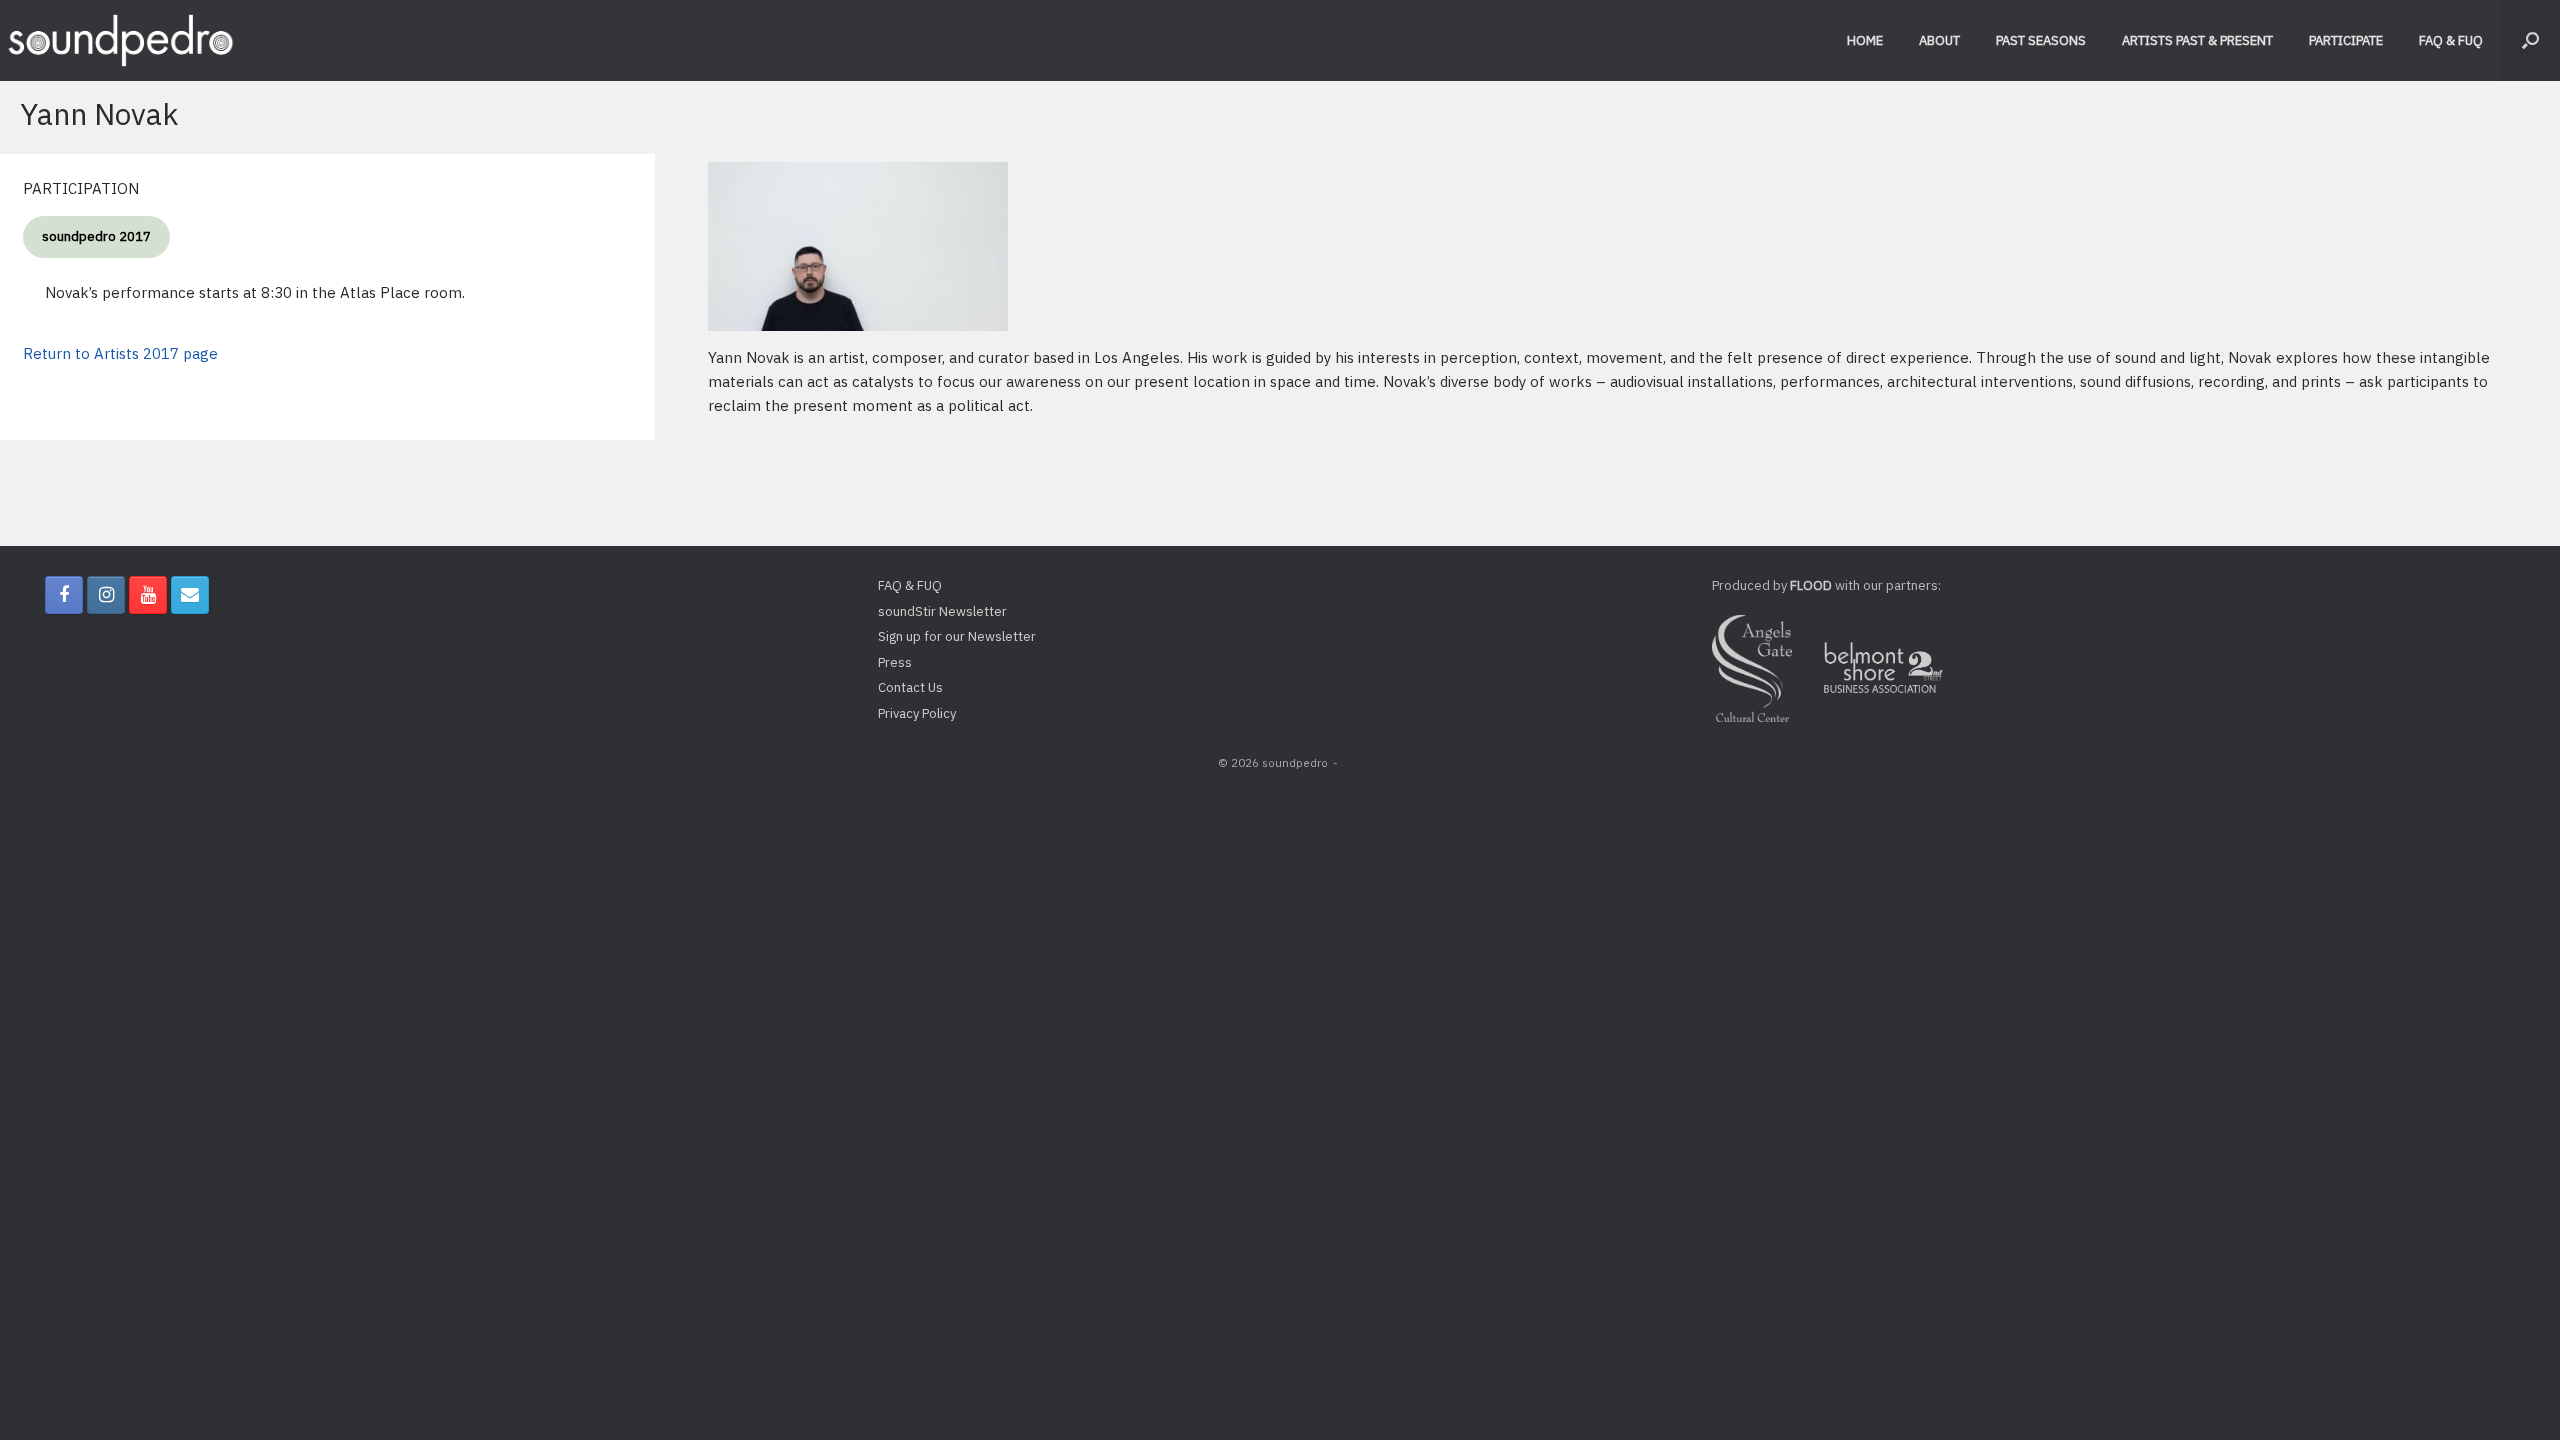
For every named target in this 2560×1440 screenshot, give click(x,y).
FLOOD (1811, 585)
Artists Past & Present (2197, 40)
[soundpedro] (120, 40)
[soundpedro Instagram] (106, 595)
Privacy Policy (917, 713)
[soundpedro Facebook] (64, 595)
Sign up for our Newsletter (957, 636)
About (1939, 40)
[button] (2530, 40)
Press (895, 662)
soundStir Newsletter (942, 611)
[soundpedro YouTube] (148, 595)
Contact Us (910, 687)
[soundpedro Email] (190, 595)
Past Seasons (2041, 40)
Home (1865, 40)
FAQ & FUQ (2451, 40)
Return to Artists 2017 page (120, 353)
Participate (2346, 40)
